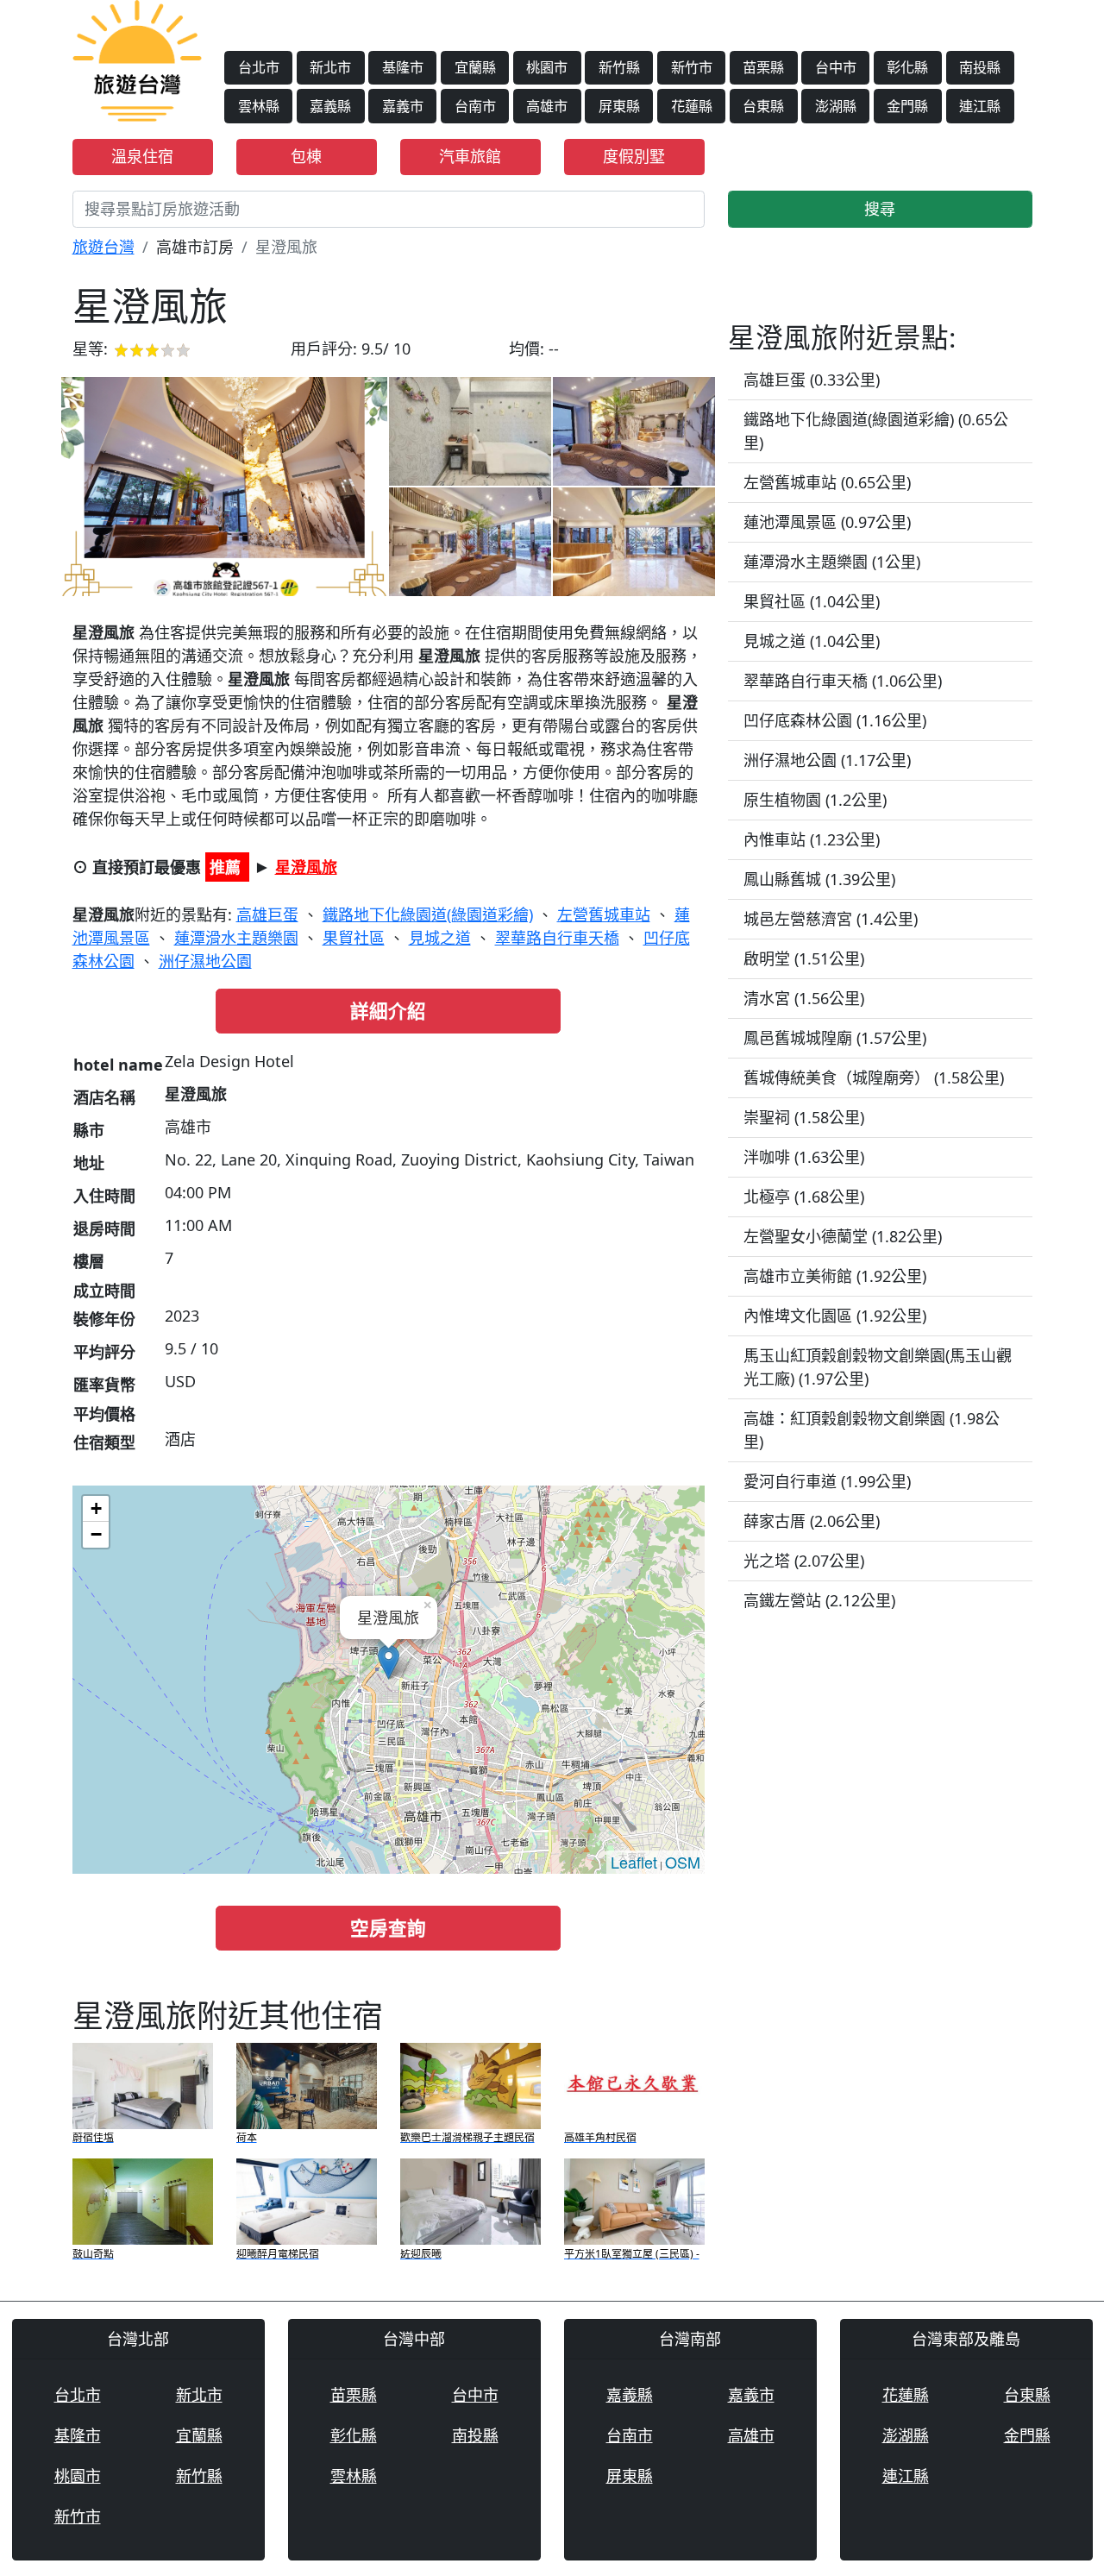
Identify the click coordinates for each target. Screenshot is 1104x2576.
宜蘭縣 (475, 67)
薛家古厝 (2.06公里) (812, 1521)
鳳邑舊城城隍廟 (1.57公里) (835, 1038)
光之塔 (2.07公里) (804, 1561)
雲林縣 (259, 106)
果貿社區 (354, 938)
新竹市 (692, 67)
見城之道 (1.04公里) (812, 641)
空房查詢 (388, 1928)
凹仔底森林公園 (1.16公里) (835, 720)
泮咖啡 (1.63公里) (804, 1157)
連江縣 (980, 106)
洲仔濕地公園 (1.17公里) (827, 760)
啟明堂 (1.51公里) (804, 958)
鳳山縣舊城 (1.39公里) (819, 879)
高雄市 (547, 106)
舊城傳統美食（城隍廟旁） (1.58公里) (874, 1078)
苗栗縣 (763, 67)
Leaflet (634, 1862)
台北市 (259, 67)
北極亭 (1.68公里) (804, 1197)
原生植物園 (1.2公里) (815, 800)
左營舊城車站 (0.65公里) (827, 482)
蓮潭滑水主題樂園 (236, 938)
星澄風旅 (306, 867)
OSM (683, 1862)
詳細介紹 (388, 1011)
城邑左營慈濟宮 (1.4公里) (831, 919)
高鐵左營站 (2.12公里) (819, 1600)
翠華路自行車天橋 (557, 938)
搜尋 (880, 209)
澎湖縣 (836, 106)
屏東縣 (619, 106)
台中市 (836, 67)
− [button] (96, 1534)
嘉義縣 (330, 106)
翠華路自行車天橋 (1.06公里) (843, 681)
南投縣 (980, 67)
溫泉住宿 (142, 156)
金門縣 (907, 106)
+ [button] (96, 1508)
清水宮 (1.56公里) (804, 998)
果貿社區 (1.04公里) (812, 601)
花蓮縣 (692, 106)
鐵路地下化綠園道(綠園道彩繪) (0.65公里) (876, 431)
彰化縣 (907, 67)
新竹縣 (619, 67)
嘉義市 (403, 106)
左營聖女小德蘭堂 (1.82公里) (843, 1236)
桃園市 (547, 67)
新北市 (330, 67)
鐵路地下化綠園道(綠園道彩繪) (428, 914)
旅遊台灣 (103, 247)
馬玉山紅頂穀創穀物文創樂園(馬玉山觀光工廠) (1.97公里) (878, 1367)
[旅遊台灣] (137, 59)
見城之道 (440, 938)
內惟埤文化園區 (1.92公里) (835, 1316)
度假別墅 (634, 156)
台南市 (475, 106)
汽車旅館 (470, 156)
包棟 (306, 156)
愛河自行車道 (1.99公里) (827, 1481)
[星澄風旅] (224, 487)
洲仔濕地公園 (205, 961)
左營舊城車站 (604, 914)
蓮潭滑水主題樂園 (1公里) (832, 562)
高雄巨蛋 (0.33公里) (812, 380)
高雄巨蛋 (267, 914)
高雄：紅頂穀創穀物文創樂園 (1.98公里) (872, 1430)
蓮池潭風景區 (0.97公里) (827, 522)
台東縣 (763, 106)
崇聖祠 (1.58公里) (804, 1117)
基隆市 (403, 67)
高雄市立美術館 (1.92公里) (835, 1276)
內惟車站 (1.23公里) (812, 839)
